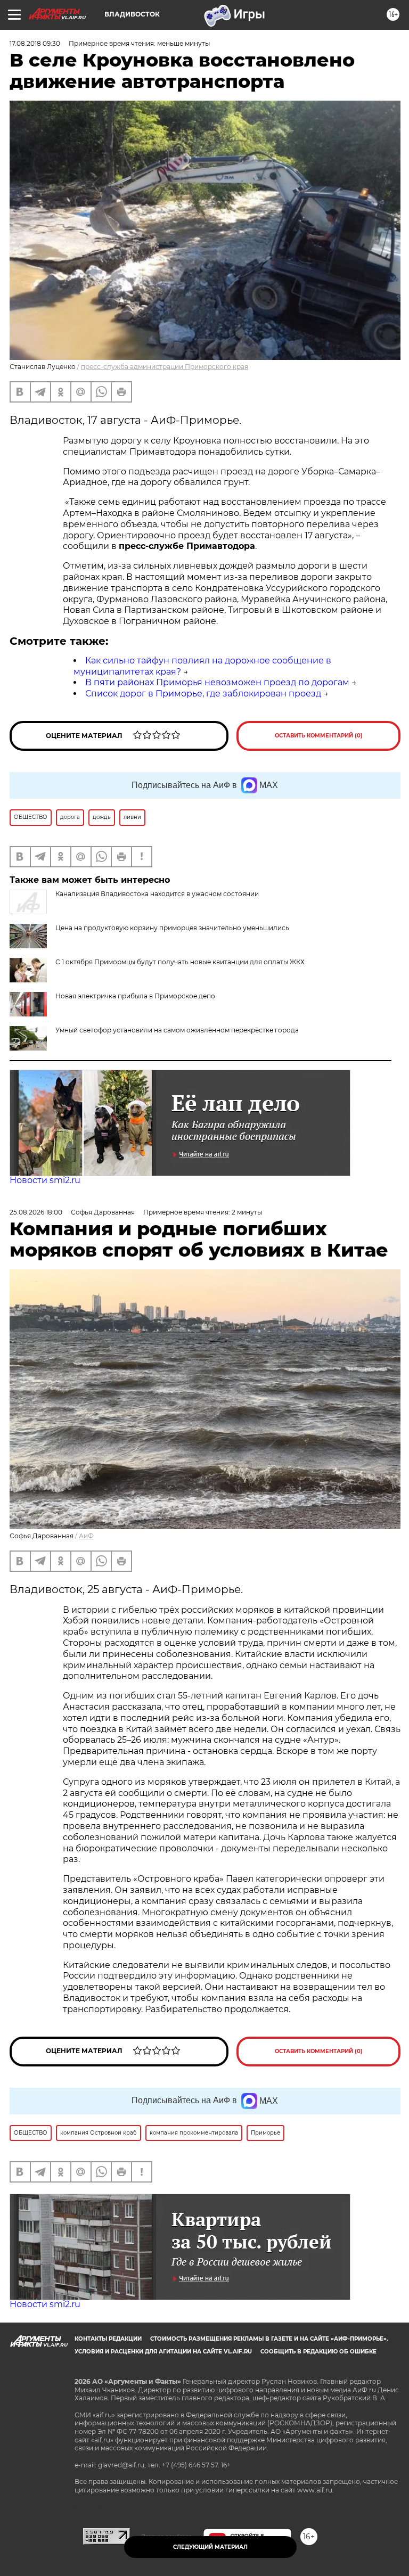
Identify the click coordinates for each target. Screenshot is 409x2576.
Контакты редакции (108, 2339)
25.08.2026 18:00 (36, 1212)
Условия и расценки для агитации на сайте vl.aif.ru (163, 2352)
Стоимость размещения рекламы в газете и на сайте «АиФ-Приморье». (269, 2339)
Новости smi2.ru (45, 1180)
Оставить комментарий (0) (319, 736)
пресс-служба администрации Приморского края (165, 367)
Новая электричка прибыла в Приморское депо (135, 996)
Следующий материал (210, 2547)
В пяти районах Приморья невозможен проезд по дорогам (217, 682)
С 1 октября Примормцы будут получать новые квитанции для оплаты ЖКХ (180, 962)
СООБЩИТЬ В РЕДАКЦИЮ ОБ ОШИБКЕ (318, 2352)
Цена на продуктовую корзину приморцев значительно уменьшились (172, 928)
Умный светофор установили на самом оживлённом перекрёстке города (177, 1030)
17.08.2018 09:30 (35, 43)
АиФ (86, 1536)
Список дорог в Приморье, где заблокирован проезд (203, 694)
